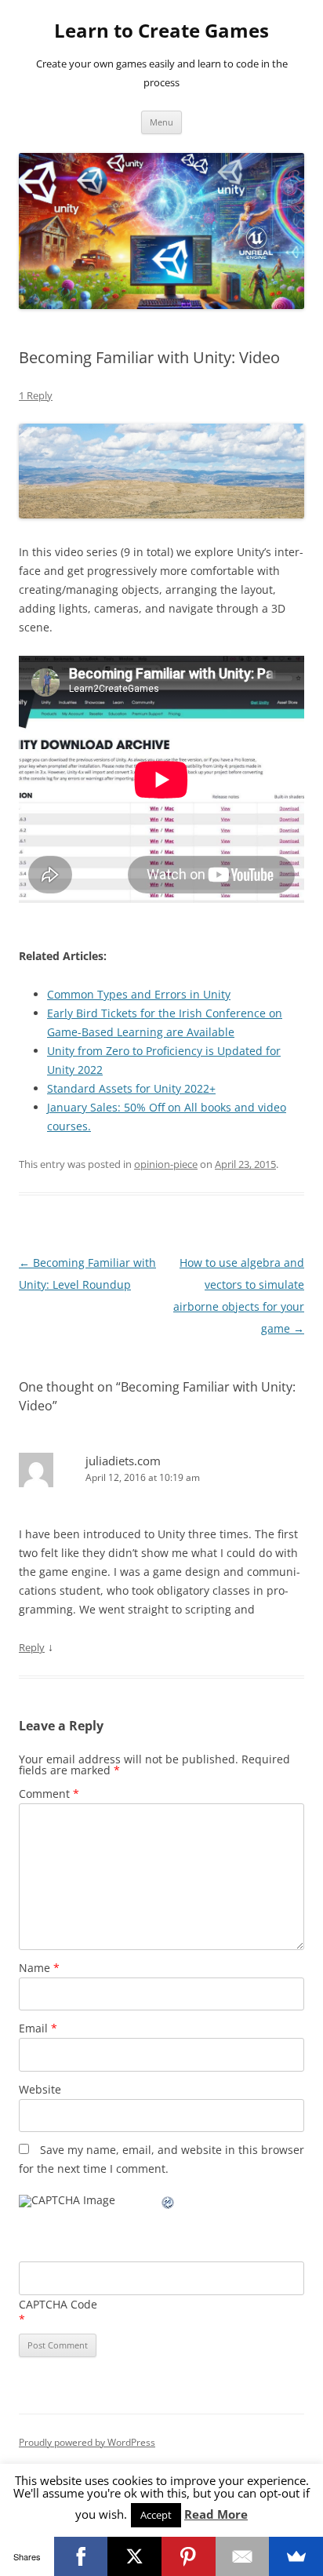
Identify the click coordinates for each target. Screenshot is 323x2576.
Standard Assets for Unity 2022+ (131, 1088)
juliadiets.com (123, 1461)
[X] (134, 2556)
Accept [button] (156, 2515)
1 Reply (36, 395)
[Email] (243, 2556)
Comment (49, 1794)
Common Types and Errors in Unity (139, 994)
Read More (216, 2514)
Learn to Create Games (161, 31)
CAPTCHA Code (58, 2304)
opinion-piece (166, 1164)
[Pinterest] (189, 2556)
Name (39, 1968)
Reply (32, 1647)
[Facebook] (81, 2556)
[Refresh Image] (169, 2205)
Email (38, 2028)
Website (40, 2089)
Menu (161, 122)
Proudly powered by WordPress (87, 2442)
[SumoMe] (296, 2556)
